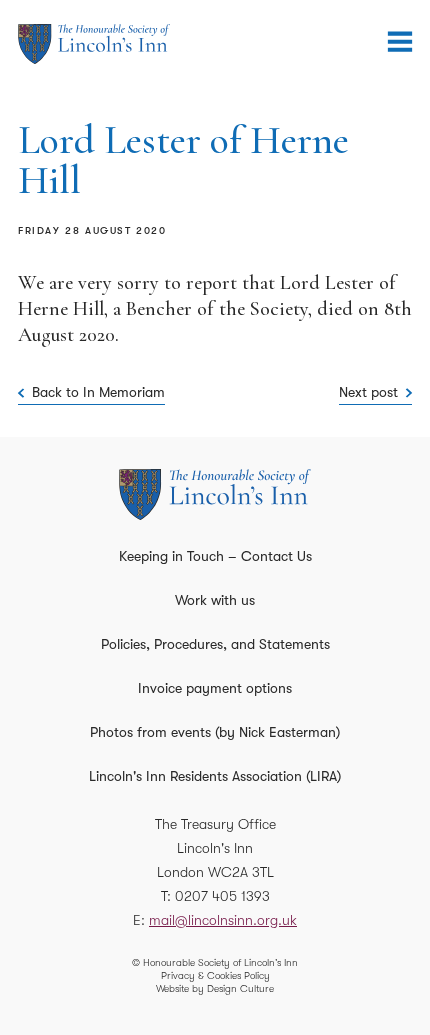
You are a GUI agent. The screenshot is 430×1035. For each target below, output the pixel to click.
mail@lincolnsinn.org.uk (223, 920)
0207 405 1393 (222, 896)
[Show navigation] (400, 42)
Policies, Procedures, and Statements (215, 644)
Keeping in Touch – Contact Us (215, 556)
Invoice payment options (215, 688)
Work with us (215, 600)
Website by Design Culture (215, 988)
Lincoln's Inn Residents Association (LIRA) (215, 776)
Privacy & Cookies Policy (215, 975)
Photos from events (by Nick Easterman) (215, 732)
